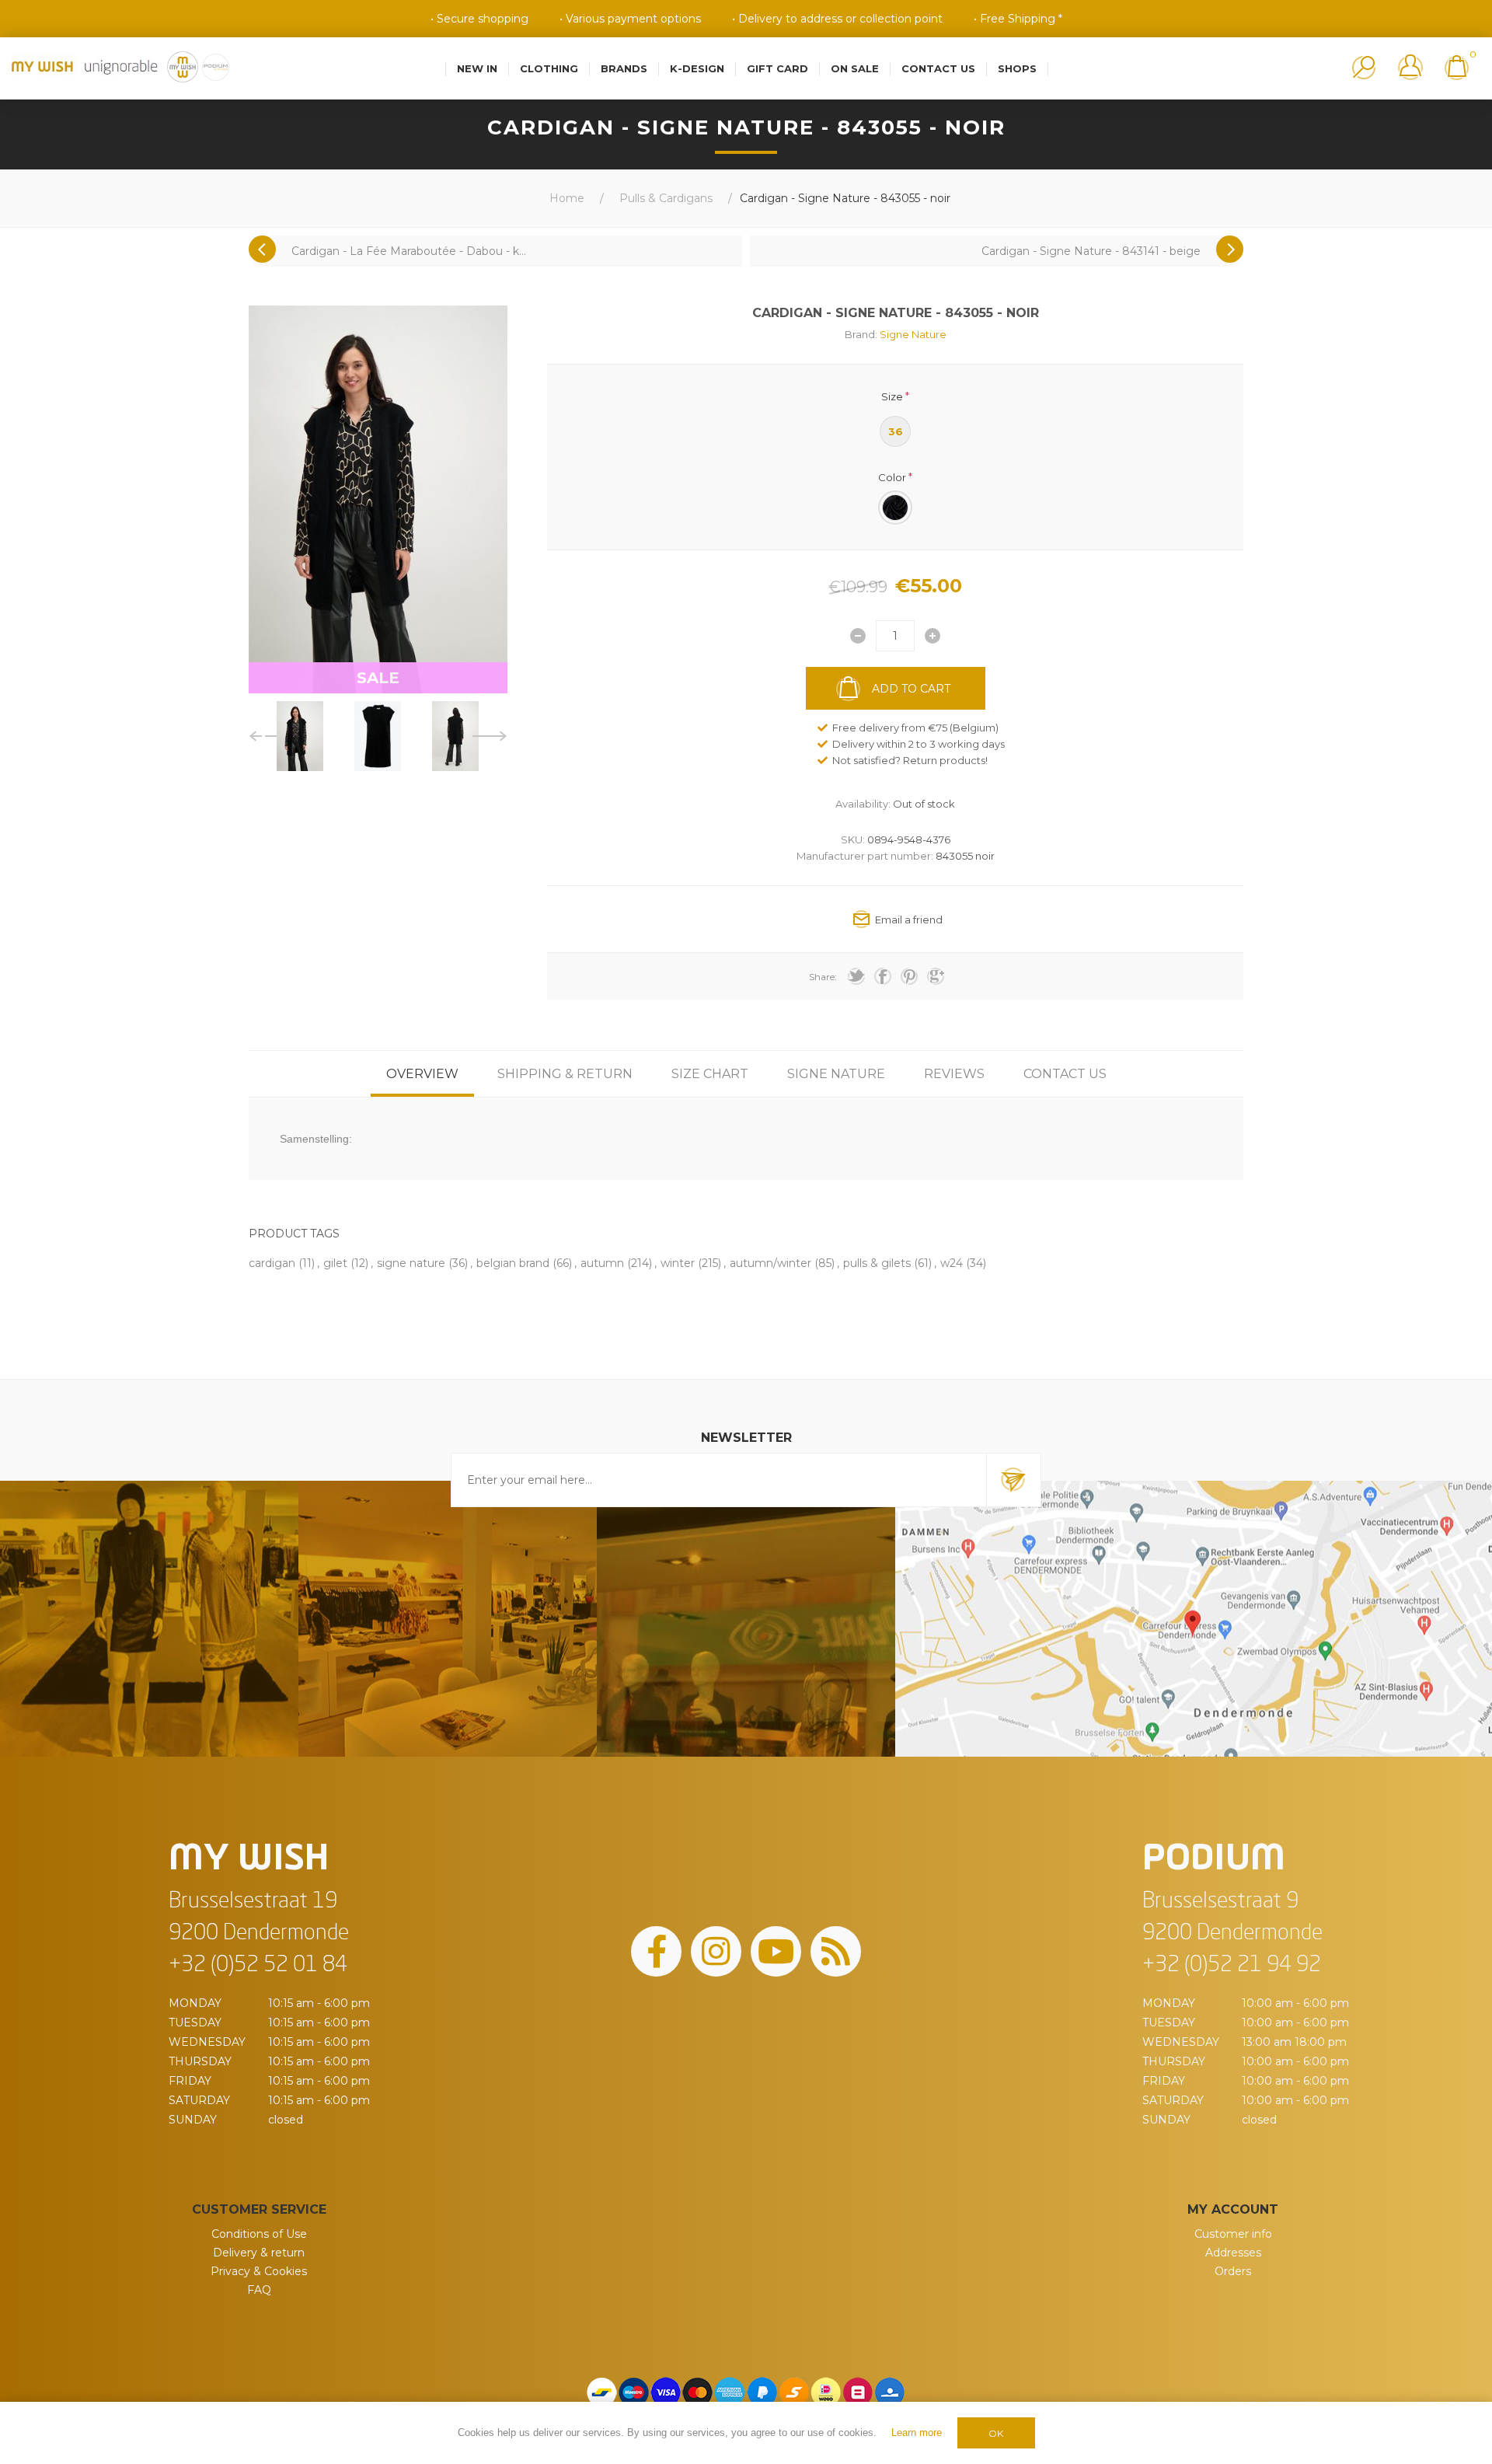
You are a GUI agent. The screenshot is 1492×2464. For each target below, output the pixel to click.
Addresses (1233, 2253)
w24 (952, 1263)
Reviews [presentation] (954, 1074)
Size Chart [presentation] (710, 1074)
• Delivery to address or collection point (837, 19)
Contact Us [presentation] (1065, 1074)
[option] (300, 736)
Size (892, 396)
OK (996, 2433)
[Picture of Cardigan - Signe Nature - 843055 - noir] (300, 736)
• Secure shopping (479, 19)
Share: (823, 977)
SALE (378, 678)
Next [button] (490, 736)
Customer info (1233, 2234)
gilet (335, 1263)
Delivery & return (259, 2253)
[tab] (422, 1074)
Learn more (917, 2433)
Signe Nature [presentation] (836, 1074)
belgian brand (513, 1263)
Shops (1017, 68)
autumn (602, 1263)
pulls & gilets (877, 1263)
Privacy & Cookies (259, 2271)
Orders (1233, 2271)
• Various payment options (630, 19)
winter (678, 1263)
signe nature (411, 1263)
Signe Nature (913, 334)
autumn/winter (770, 1263)
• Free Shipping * (1018, 19)
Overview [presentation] (422, 1074)
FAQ (259, 2290)
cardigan (272, 1263)
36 (896, 431)
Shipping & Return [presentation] (565, 1074)
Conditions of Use (259, 2234)
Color (892, 476)
